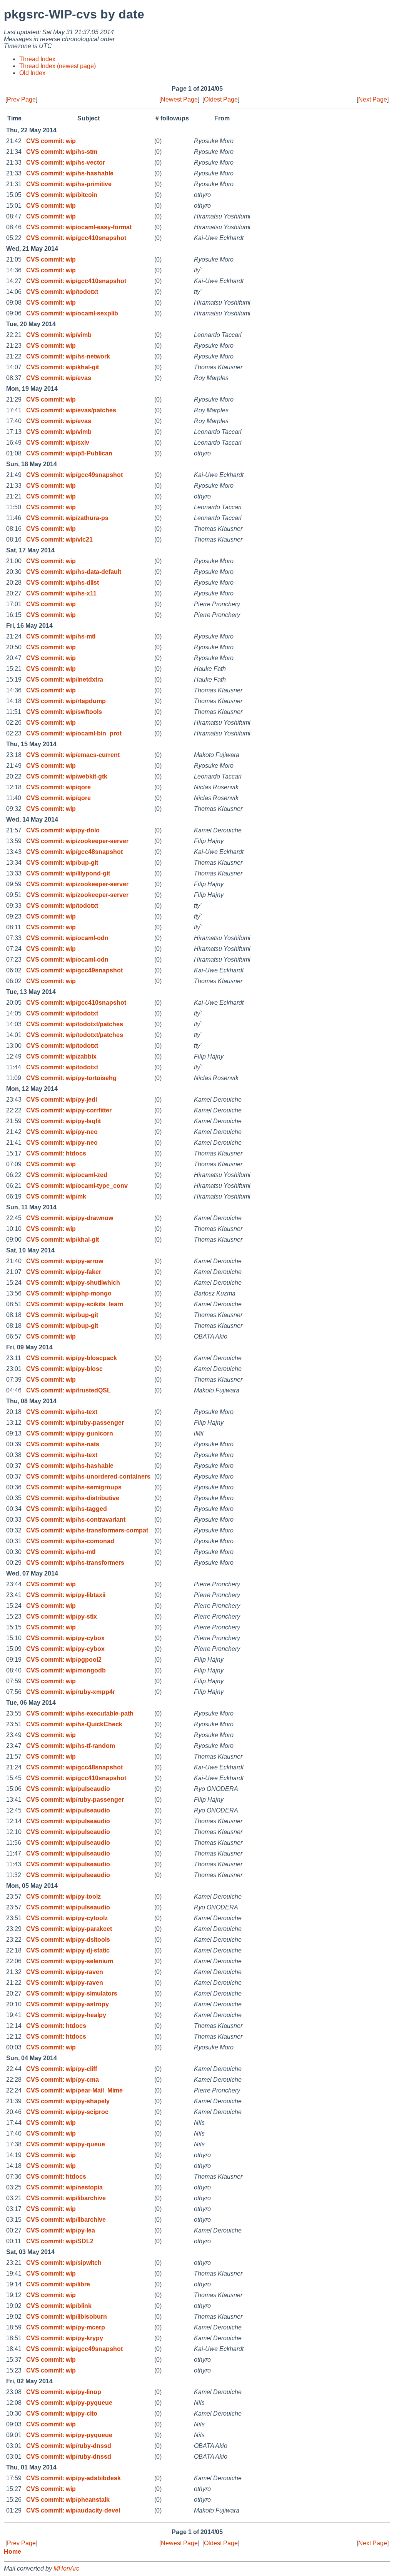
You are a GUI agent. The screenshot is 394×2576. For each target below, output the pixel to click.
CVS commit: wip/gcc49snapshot (74, 475)
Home (13, 2552)
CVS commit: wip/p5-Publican (69, 453)
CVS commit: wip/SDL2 (60, 2241)
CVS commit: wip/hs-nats (63, 1444)
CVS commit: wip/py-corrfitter (69, 1110)
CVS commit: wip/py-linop (64, 2392)
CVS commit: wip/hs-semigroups (74, 1487)
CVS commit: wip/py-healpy (66, 2015)
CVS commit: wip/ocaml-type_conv (77, 1186)
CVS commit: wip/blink (59, 2306)
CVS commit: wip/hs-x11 (61, 593)
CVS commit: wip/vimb (59, 335)
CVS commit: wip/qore (58, 787)
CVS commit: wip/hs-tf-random (71, 1746)
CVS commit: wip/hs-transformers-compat (87, 1530)
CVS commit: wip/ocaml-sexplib (72, 313)
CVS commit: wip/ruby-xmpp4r (71, 1692)
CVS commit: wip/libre (58, 2284)
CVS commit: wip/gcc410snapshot (76, 238)
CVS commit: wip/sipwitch (64, 2263)
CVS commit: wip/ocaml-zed (67, 1175)
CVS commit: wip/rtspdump (66, 701)
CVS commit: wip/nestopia (64, 2187)
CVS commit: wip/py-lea (61, 2230)
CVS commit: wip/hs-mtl (61, 636)
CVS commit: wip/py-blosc (64, 1369)
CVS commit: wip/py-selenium (70, 1961)
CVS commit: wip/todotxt (62, 292)
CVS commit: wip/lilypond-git (68, 873)
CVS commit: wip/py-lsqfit (63, 1121)
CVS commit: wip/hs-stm (62, 152)
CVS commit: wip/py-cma (63, 2080)
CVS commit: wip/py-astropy (68, 2004)
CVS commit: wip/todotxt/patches (75, 1024)
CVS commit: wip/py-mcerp (66, 2327)
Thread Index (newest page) (58, 66)
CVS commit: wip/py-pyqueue (69, 2403)
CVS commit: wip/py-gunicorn (70, 1433)
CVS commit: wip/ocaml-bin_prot (74, 733)
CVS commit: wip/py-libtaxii (66, 1595)
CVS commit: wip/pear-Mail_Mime (74, 2090)
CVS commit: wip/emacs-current (73, 755)
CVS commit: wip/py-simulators (72, 1993)
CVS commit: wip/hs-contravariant (76, 1520)
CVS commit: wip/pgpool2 (64, 1660)
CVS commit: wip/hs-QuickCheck (74, 1724)
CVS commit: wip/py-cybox (65, 1638)
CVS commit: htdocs (56, 1153)
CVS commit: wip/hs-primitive (69, 184)
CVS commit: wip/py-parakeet (69, 1929)
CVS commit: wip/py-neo (62, 1132)
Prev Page (21, 99)
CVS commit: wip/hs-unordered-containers (88, 1476)
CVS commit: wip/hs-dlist (63, 583)
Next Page (373, 99)
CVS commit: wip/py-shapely (68, 2101)
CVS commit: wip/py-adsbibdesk (73, 2478)
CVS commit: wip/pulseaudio (68, 1789)
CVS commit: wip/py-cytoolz (67, 1918)
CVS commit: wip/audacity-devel (73, 2510)
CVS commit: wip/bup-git (62, 863)
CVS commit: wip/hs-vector (66, 163)
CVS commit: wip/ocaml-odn (67, 938)
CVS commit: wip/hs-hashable (70, 173)
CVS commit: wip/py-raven (65, 1972)
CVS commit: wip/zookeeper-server (77, 841)
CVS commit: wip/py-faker (64, 1272)
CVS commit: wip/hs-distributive (73, 1498)
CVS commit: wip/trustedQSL (68, 1390)
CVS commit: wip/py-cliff (62, 2069)
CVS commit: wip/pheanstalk (68, 2500)
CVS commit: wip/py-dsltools (68, 1940)
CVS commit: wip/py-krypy (65, 2338)
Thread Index (37, 59)
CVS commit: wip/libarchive (66, 2198)
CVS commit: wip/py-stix (62, 1616)
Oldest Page (221, 99)
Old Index (32, 73)
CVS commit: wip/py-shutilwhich (73, 1283)
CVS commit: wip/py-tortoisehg (71, 1078)
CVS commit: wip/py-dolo (63, 830)
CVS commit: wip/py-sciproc (67, 2112)
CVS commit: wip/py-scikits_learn (75, 1304)
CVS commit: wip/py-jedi (62, 1100)
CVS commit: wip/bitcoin (62, 195)
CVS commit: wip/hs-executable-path (80, 1713)
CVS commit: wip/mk (56, 1196)
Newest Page (179, 99)
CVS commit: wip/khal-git (63, 367)
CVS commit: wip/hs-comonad (70, 1541)
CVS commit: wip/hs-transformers (75, 1563)
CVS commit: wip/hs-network (68, 356)
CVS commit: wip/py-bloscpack (72, 1358)
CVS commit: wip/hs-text (62, 1412)
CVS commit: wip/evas (59, 378)
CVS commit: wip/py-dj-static (68, 1950)
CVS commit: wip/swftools (64, 712)
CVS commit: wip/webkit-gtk (67, 776)
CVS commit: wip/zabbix (61, 1056)
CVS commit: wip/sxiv (58, 443)
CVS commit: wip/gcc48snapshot (74, 852)
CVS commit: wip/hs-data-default (74, 572)
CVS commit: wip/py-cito (62, 2413)
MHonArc (66, 2568)
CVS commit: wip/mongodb (66, 1670)
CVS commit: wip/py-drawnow (70, 1218)
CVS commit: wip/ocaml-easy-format (79, 227)
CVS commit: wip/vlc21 (59, 539)
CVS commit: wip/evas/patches (71, 410)
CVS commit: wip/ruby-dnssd (69, 2446)
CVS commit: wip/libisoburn (67, 2317)
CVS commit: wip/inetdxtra (65, 679)
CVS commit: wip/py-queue (66, 2144)
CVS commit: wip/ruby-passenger (75, 1423)
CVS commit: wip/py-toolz (63, 1897)
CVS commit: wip (51, 141)
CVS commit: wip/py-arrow (65, 1261)
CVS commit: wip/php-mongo (69, 1293)
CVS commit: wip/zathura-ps (67, 518)
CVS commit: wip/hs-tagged (67, 1509)
